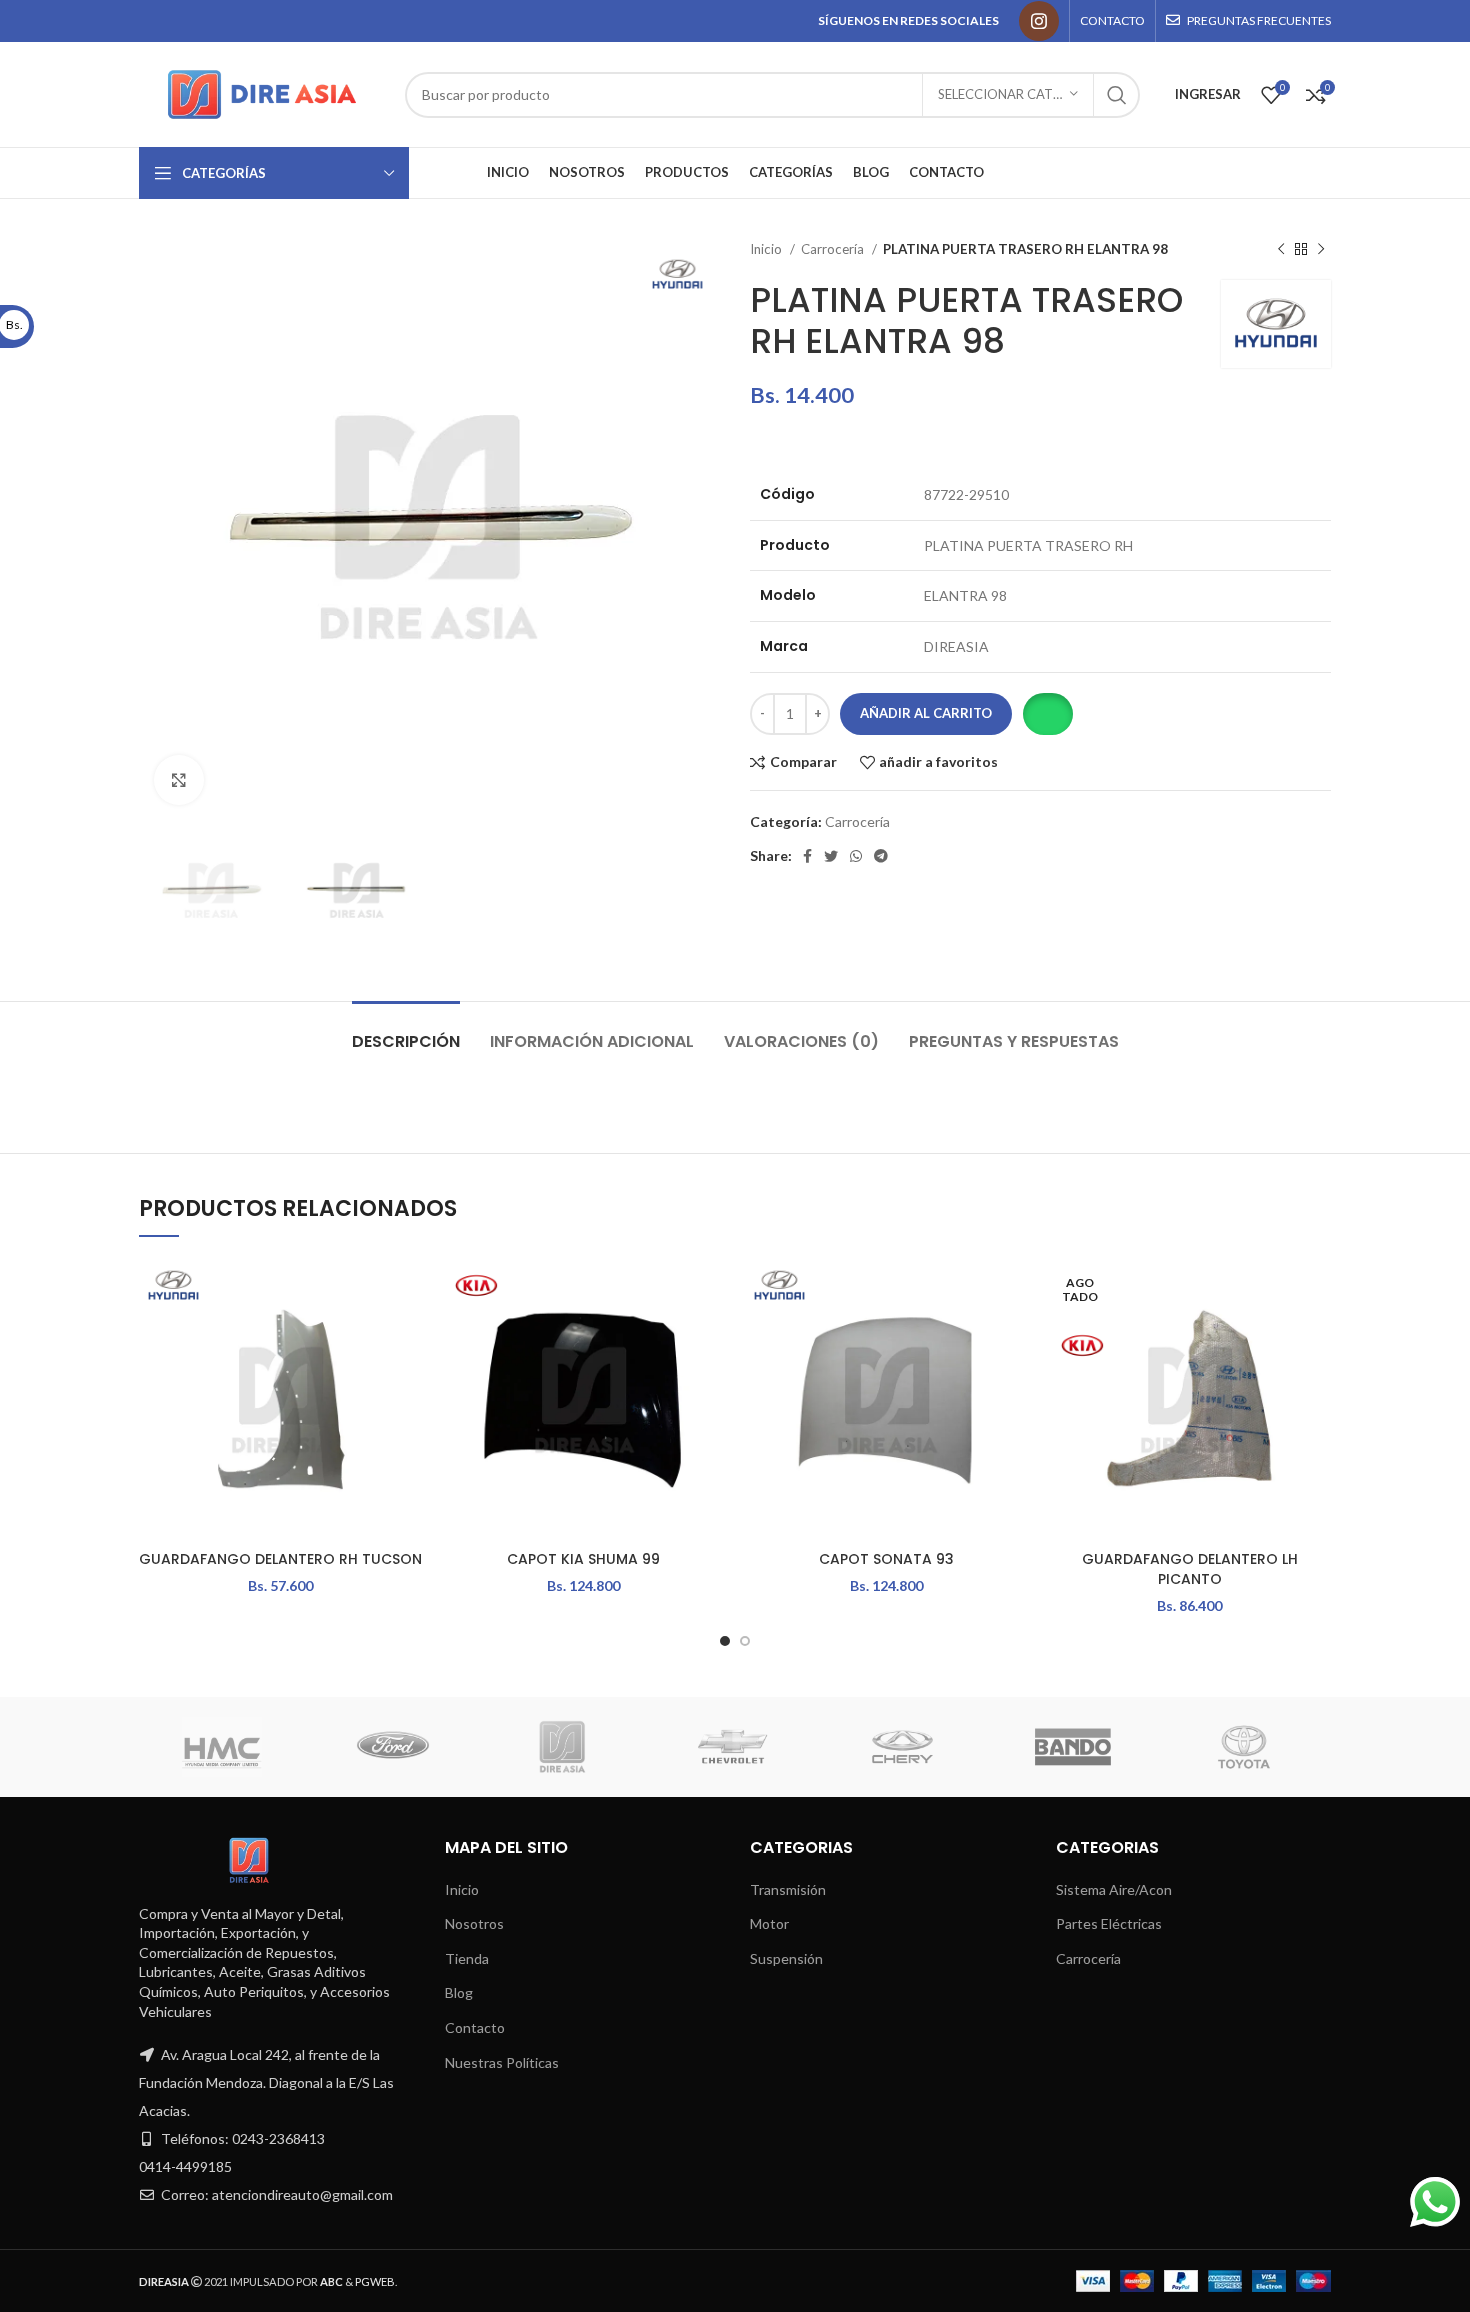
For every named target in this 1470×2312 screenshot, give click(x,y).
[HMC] (222, 1747)
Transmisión (788, 1889)
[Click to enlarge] (179, 780)
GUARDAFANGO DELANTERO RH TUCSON (280, 1559)
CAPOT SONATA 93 (886, 1559)
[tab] (406, 1031)
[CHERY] (903, 1747)
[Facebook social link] (807, 856)
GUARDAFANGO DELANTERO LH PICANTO (1190, 1569)
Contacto (475, 2027)
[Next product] (1321, 250)
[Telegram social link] (881, 856)
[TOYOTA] (1244, 1747)
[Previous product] (1281, 250)
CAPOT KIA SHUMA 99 (583, 1559)
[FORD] (393, 1747)
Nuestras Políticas (502, 2062)
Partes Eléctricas (1109, 1923)
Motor (769, 1923)
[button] (1047, 714)
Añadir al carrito (926, 713)
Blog (459, 1992)
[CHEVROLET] (733, 1747)
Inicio (767, 249)
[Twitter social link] (831, 856)
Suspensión (786, 1958)
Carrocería (834, 249)
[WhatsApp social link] (856, 856)
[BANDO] (1073, 1747)
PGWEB (375, 2281)
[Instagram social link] (1039, 21)
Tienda (467, 1958)
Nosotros (474, 1923)
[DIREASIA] (563, 1747)
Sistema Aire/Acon (1114, 1889)
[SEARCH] (1117, 95)
